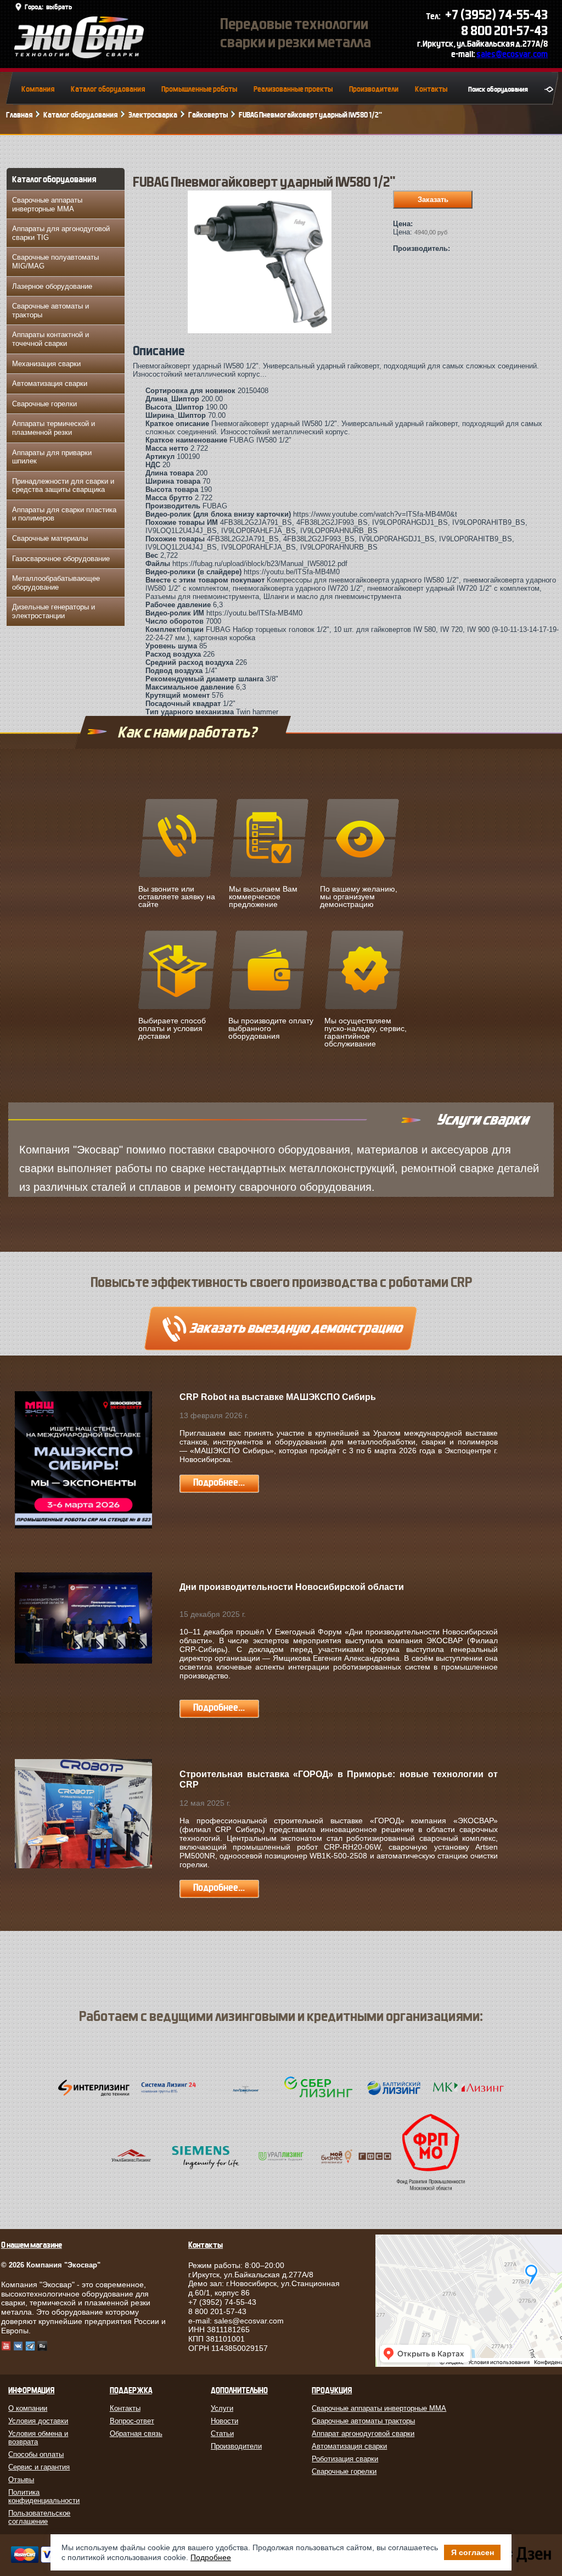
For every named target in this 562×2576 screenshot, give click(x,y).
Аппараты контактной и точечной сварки (50, 339)
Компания (38, 89)
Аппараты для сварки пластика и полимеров (64, 514)
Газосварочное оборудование (61, 559)
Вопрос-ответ (132, 2421)
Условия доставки (38, 2421)
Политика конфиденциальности (44, 2496)
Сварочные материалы (50, 538)
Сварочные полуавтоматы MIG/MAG (55, 262)
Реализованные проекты (293, 89)
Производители (374, 89)
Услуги (222, 2408)
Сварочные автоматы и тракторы (50, 310)
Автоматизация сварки (50, 383)
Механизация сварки (46, 364)
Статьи (222, 2434)
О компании (28, 2408)
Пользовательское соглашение (39, 2517)
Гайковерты (208, 115)
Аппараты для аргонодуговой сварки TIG (61, 233)
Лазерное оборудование (52, 286)
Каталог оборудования (108, 89)
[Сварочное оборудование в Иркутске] (79, 55)
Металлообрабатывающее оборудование (56, 583)
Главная (19, 115)
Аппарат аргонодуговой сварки (363, 2434)
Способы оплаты (36, 2454)
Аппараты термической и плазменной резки (54, 428)
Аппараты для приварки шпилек (52, 457)
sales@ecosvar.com (512, 54)
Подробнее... (219, 1483)
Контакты (431, 89)
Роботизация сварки (345, 2459)
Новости (224, 2421)
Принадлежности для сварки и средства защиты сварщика (63, 486)
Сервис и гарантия (39, 2467)
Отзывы (21, 2480)
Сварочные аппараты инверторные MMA (47, 205)
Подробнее (211, 2557)
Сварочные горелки (44, 404)
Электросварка (153, 115)
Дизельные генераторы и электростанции (54, 611)
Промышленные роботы (199, 89)
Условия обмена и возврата (38, 2438)
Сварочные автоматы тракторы (363, 2421)
